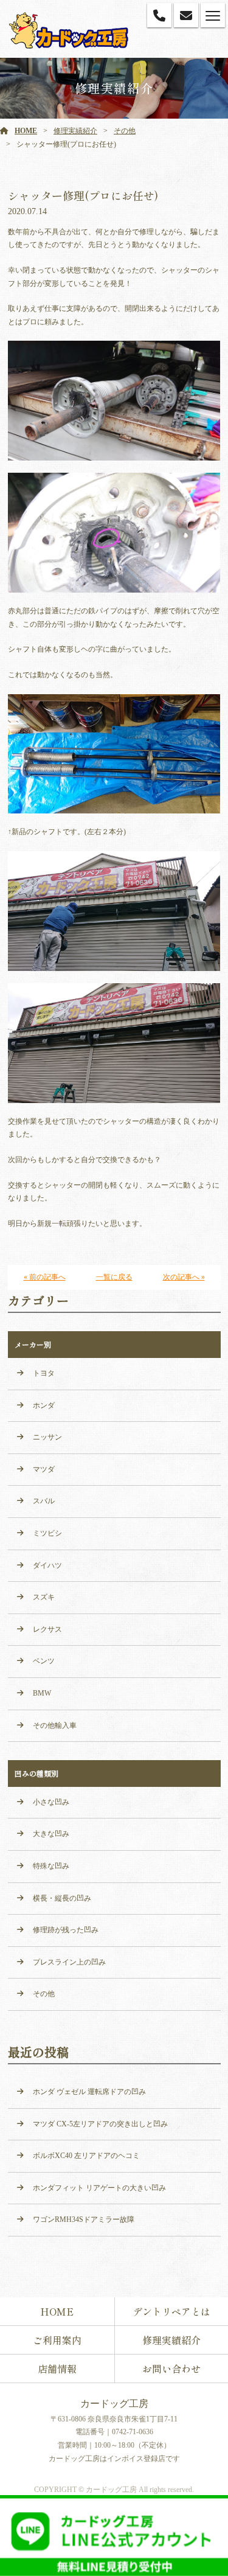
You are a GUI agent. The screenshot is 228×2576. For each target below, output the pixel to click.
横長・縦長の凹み (62, 1898)
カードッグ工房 (114, 2404)
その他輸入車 (55, 1725)
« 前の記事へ (45, 1277)
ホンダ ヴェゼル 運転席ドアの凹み (89, 2092)
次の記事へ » (184, 1277)
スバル (44, 1501)
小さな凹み (51, 1802)
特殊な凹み (51, 1866)
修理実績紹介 (75, 131)
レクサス (47, 1629)
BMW (42, 1693)
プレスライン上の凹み (69, 1962)
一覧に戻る (114, 1277)
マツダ (44, 1469)
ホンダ (44, 1405)
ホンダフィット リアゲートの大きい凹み (99, 2188)
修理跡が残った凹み (66, 1930)
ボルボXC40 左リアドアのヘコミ (86, 2156)
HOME (26, 131)
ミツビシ (47, 1533)
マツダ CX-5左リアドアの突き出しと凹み (100, 2124)
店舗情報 (57, 2369)
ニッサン (47, 1437)
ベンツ (44, 1661)
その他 (125, 131)
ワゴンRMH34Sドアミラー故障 (84, 2219)
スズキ (44, 1597)
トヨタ (44, 1373)
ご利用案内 (57, 2340)
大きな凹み (51, 1834)
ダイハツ (47, 1565)
